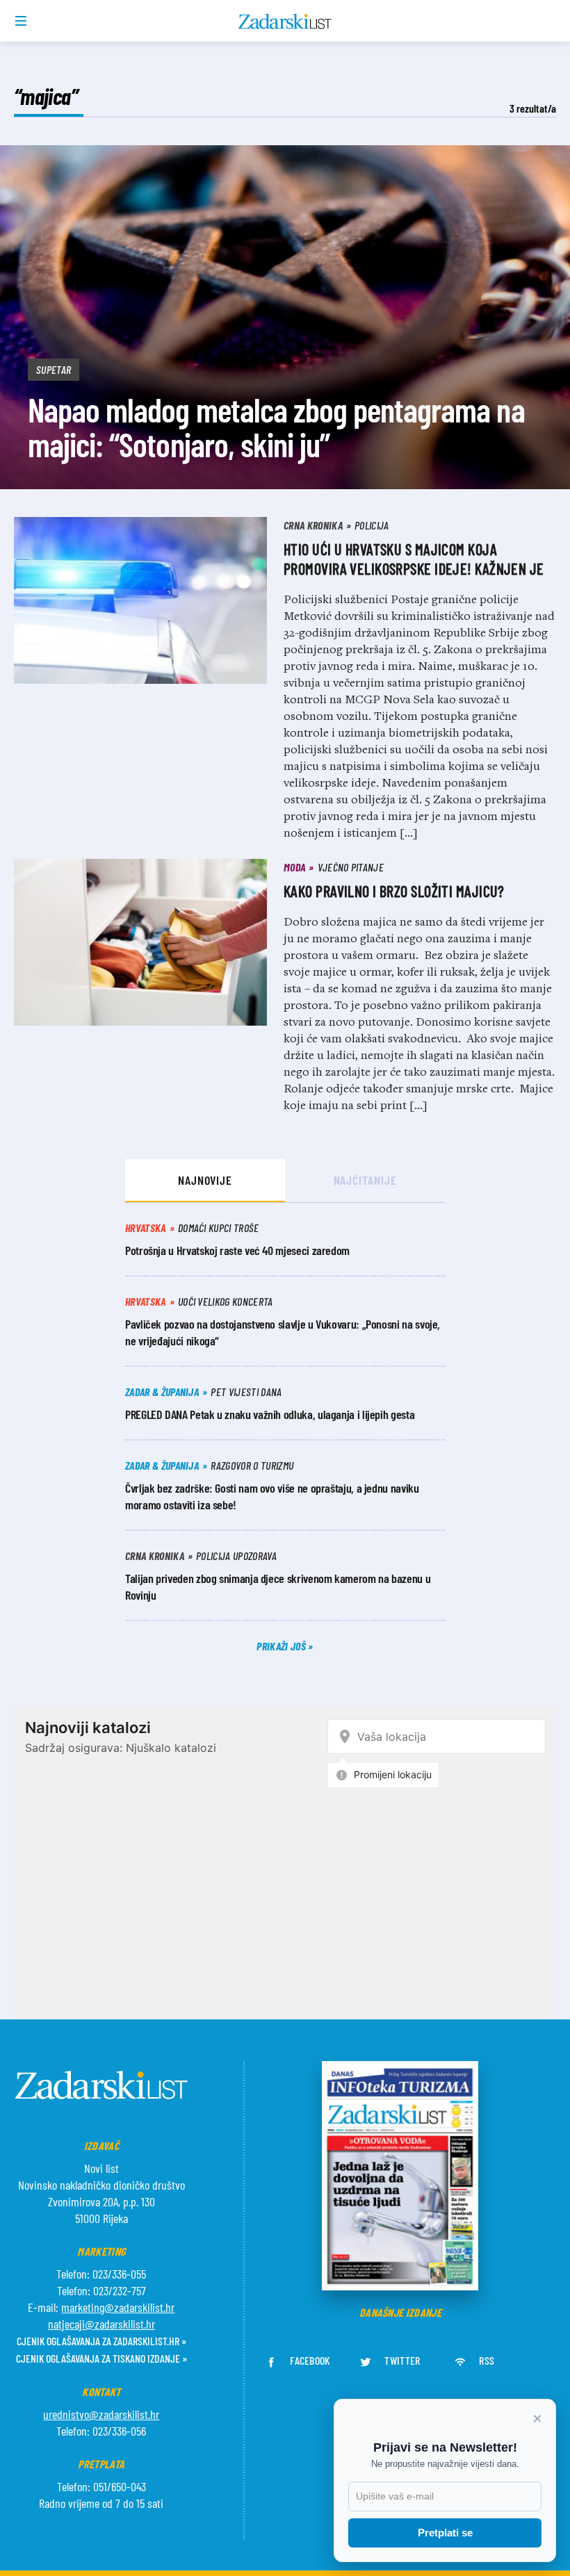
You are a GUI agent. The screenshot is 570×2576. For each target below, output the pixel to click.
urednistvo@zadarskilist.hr (101, 2414)
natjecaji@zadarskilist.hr (101, 2324)
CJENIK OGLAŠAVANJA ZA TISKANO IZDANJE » (101, 2358)
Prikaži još (282, 1646)
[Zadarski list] (285, 22)
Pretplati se (445, 2533)
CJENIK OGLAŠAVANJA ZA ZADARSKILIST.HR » (101, 2341)
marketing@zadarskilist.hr (118, 2307)
